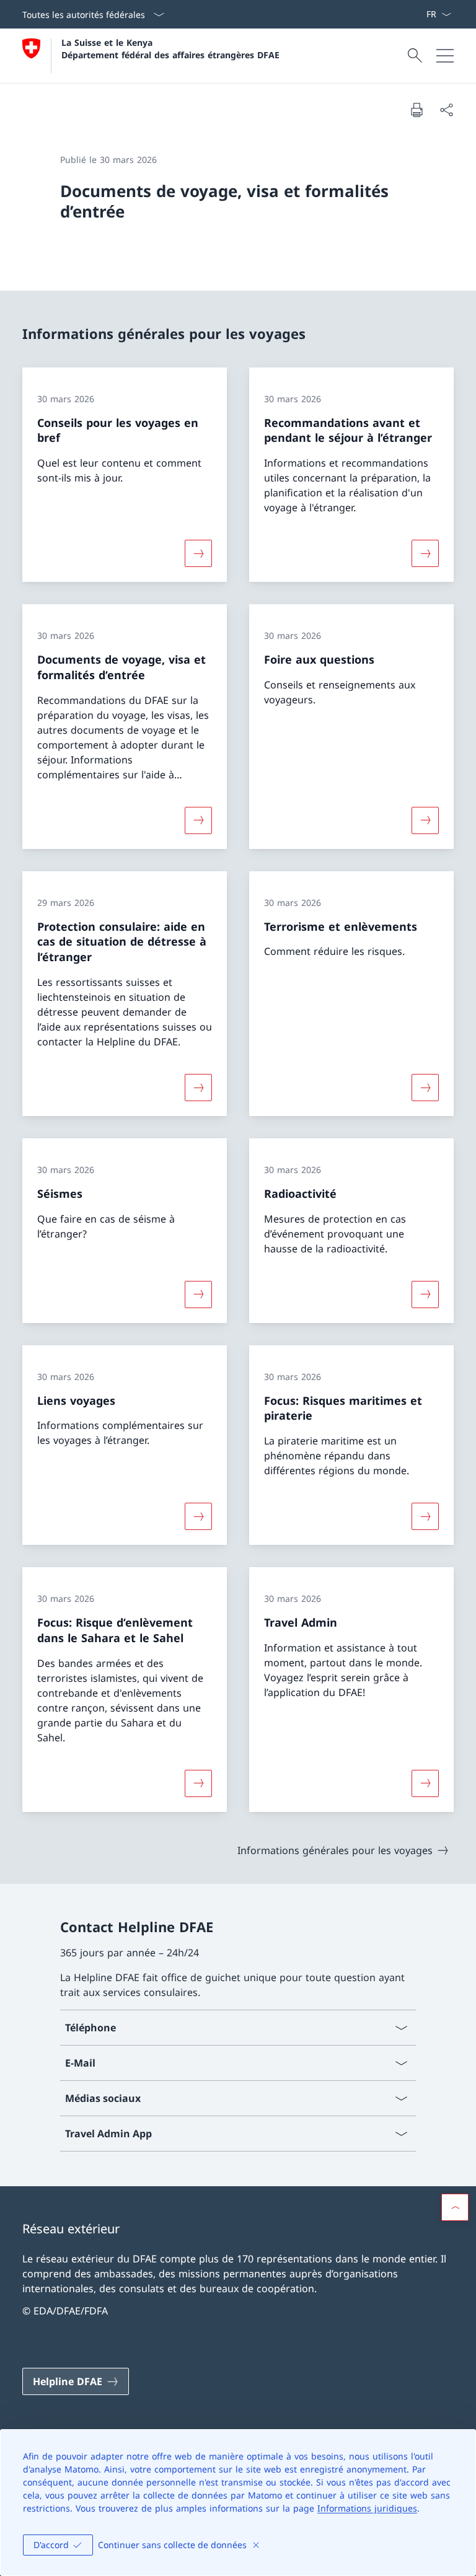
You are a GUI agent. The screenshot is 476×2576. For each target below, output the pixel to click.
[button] (455, 2207)
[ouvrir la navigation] (445, 56)
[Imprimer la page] (416, 110)
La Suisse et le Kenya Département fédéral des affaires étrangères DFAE (170, 48)
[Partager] (446, 110)
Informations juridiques (367, 2508)
